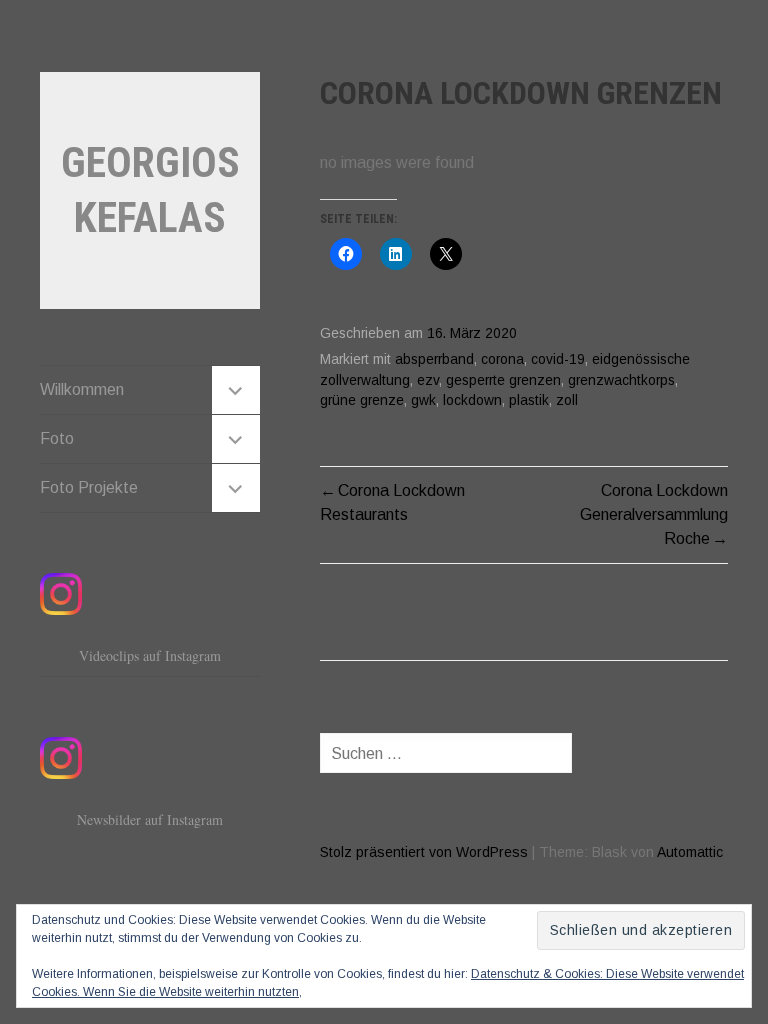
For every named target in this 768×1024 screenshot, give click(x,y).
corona (502, 359)
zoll (567, 400)
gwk (423, 400)
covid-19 (558, 359)
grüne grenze (362, 400)
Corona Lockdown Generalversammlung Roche (654, 514)
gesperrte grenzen (503, 380)
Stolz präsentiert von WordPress (424, 852)
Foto (57, 438)
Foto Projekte (89, 487)
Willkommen (82, 389)
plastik (529, 400)
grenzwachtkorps (621, 380)
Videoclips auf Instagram (150, 655)
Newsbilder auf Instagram (150, 819)
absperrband (434, 359)
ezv (428, 380)
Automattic (690, 852)
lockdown (472, 400)
